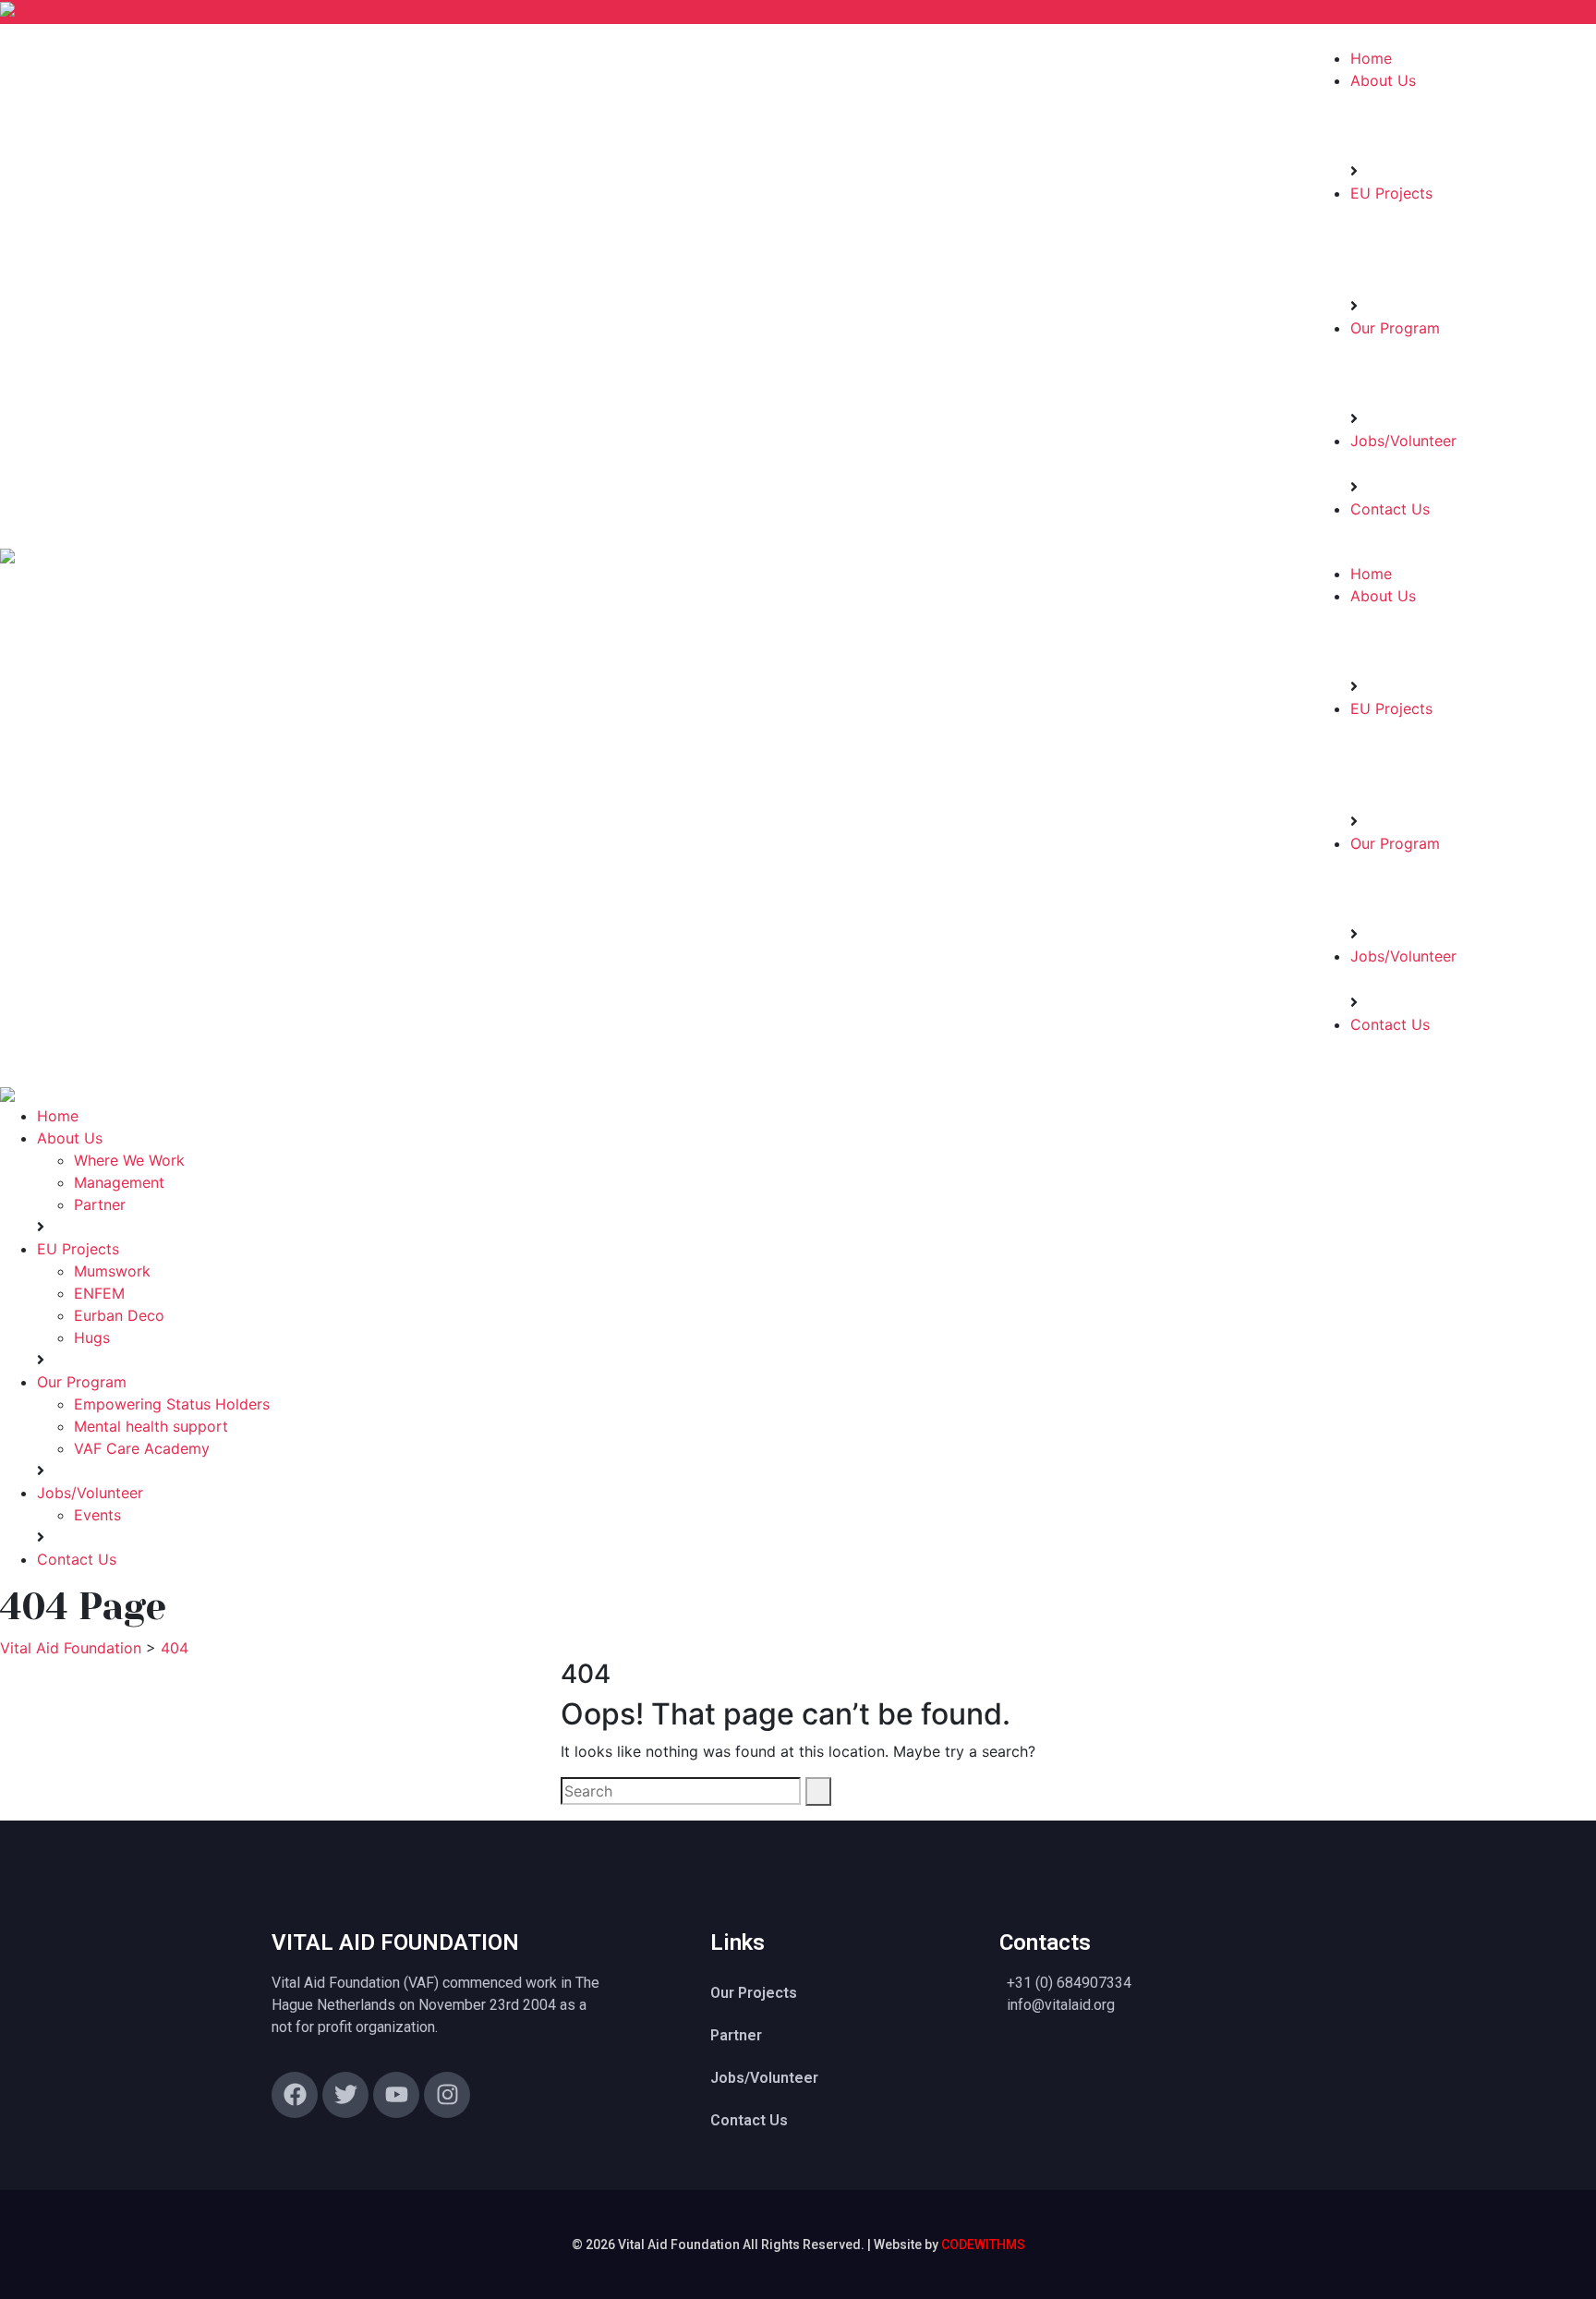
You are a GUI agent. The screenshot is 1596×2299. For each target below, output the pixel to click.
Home (1371, 58)
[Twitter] (345, 2095)
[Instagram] (447, 2095)
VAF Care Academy (142, 1448)
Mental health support (151, 1426)
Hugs (92, 1337)
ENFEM (99, 1293)
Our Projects (754, 1993)
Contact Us (1390, 509)
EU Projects (1391, 193)
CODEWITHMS (983, 2245)
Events (97, 1515)
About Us (1383, 80)
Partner (100, 1204)
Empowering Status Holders (172, 1404)
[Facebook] (295, 2095)
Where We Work (129, 1160)
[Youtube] (396, 2095)
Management (119, 1182)
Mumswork (112, 1271)
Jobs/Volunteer (1403, 441)
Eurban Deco (119, 1315)
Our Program (1395, 328)
